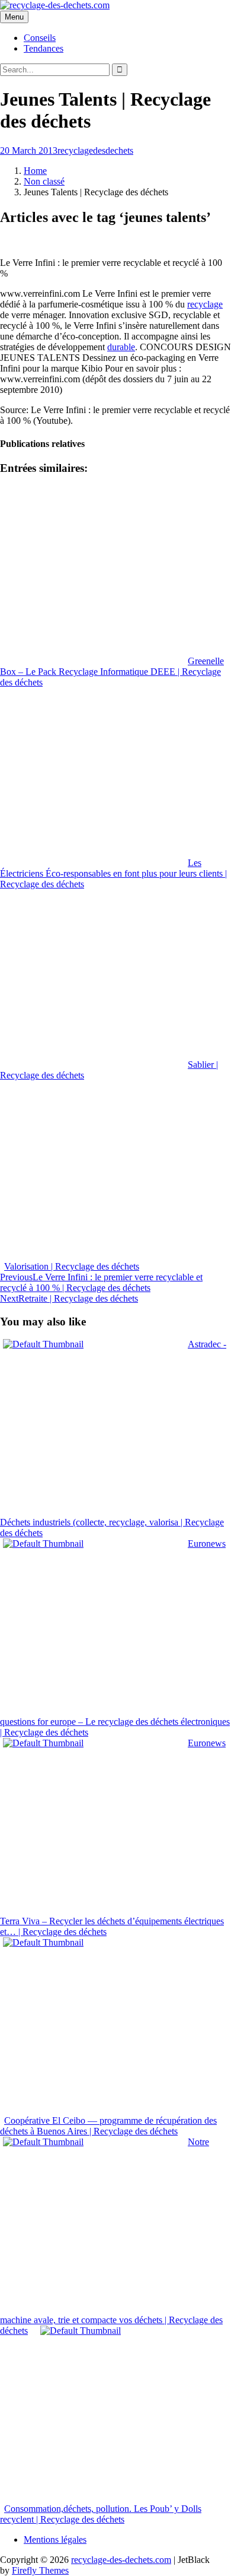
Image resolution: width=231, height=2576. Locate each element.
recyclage (205, 304)
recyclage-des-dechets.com (121, 2560)
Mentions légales (55, 2539)
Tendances (44, 48)
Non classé (44, 181)
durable (121, 347)
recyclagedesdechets (95, 150)
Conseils (40, 38)
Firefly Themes (40, 2570)
